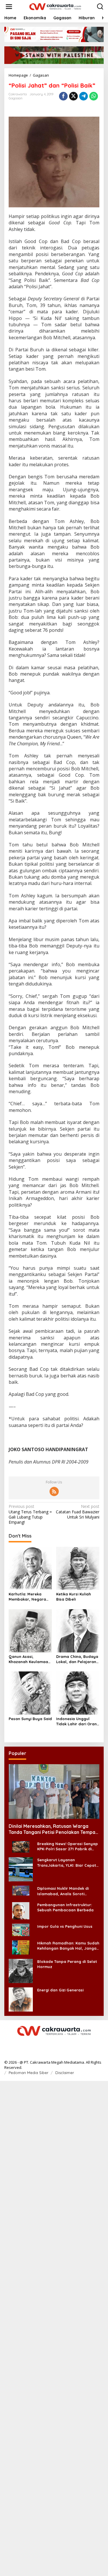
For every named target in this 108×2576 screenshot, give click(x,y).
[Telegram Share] (84, 96)
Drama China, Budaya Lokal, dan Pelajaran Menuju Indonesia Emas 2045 (77, 1659)
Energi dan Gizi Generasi (60, 1990)
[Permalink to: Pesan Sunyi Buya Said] (30, 1693)
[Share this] (63, 96)
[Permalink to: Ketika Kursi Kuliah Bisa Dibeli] (78, 1568)
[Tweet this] (73, 96)
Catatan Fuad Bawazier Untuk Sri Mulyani (78, 1512)
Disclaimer (65, 2073)
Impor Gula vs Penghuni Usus (65, 1926)
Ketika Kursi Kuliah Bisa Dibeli (74, 1597)
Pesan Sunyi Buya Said (30, 1719)
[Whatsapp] (94, 96)
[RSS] (54, 1491)
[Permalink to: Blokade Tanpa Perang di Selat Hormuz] (21, 1971)
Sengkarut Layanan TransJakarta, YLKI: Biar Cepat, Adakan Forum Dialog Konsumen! (67, 1863)
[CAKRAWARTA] (55, 6)
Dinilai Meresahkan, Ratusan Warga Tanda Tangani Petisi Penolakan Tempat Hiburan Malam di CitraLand (53, 1829)
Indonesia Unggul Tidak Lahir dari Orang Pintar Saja (78, 1721)
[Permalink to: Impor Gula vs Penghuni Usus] (21, 1929)
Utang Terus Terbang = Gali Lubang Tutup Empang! (30, 1514)
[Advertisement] (54, 2328)
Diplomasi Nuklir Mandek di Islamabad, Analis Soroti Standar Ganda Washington (64, 1891)
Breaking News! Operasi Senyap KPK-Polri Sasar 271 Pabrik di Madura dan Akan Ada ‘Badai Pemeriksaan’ (68, 1846)
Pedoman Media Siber (29, 2073)
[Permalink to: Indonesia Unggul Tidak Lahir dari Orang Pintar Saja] (78, 1693)
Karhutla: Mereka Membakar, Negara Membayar (27, 1597)
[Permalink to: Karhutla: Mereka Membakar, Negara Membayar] (30, 1568)
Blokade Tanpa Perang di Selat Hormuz (67, 1964)
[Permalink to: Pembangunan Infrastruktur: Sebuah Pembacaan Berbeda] (21, 1910)
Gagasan (16, 98)
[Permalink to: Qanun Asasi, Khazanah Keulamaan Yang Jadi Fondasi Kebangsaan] (30, 1630)
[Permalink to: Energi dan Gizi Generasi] (21, 1999)
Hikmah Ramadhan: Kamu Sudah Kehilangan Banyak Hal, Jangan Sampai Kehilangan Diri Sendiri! (68, 1946)
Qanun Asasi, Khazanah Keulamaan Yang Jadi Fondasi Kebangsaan (30, 1659)
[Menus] (9, 7)
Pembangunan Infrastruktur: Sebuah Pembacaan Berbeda (65, 1907)
